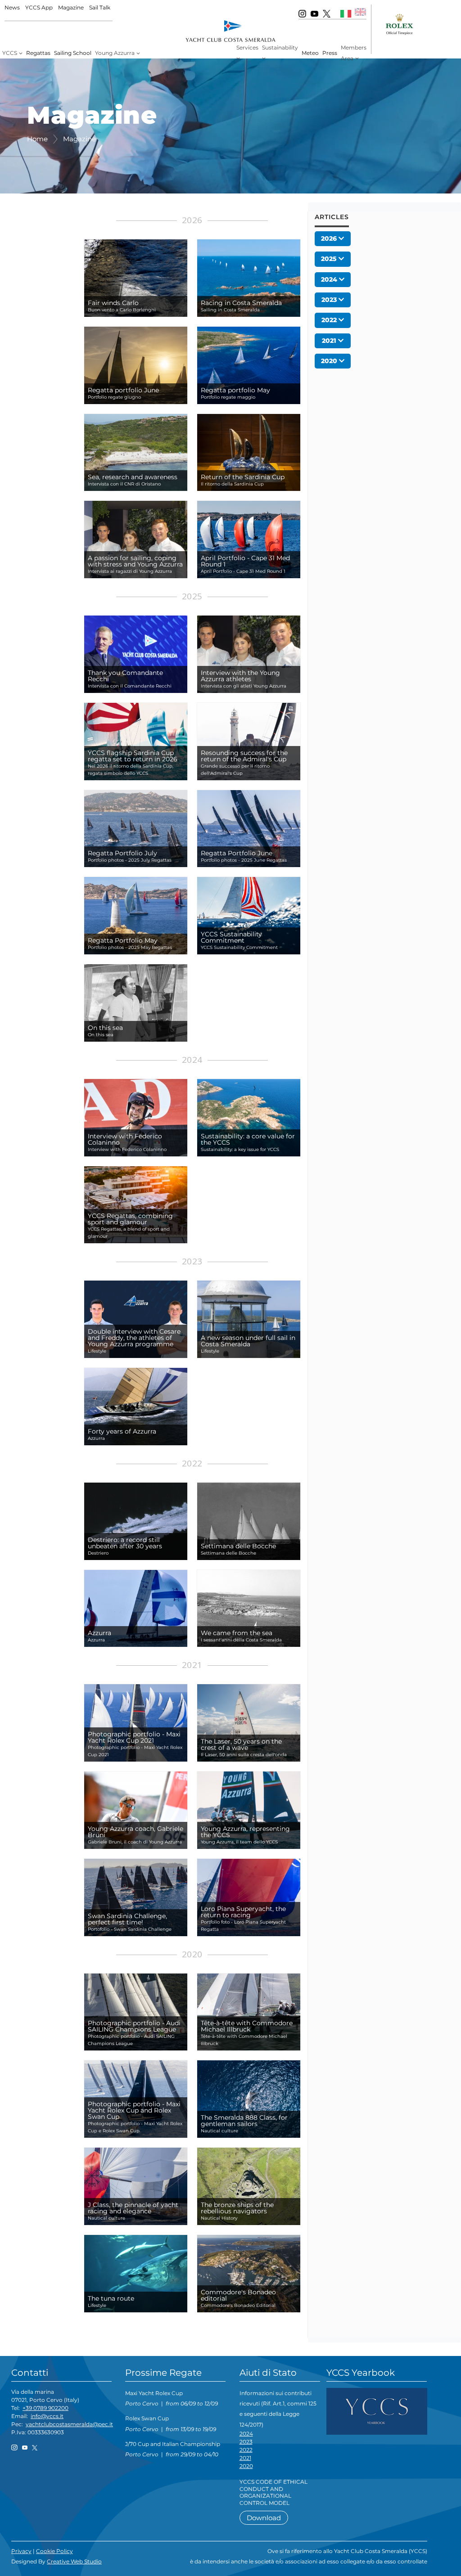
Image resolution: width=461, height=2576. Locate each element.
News (12, 7)
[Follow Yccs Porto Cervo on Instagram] (302, 13)
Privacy (21, 2551)
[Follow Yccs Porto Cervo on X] (327, 13)
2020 (246, 2466)
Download (264, 2518)
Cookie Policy (54, 2551)
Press (330, 53)
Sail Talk (100, 7)
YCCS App (39, 7)
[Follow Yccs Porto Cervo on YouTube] (314, 13)
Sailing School (73, 53)
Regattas (38, 53)
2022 (246, 2450)
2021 (245, 2458)
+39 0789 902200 (45, 2408)
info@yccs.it (47, 2416)
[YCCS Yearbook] (377, 2411)
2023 (246, 2442)
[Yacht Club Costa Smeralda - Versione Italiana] (346, 13)
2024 (246, 2434)
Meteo (310, 53)
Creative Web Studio (74, 2561)
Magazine (71, 7)
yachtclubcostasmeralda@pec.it (69, 2424)
